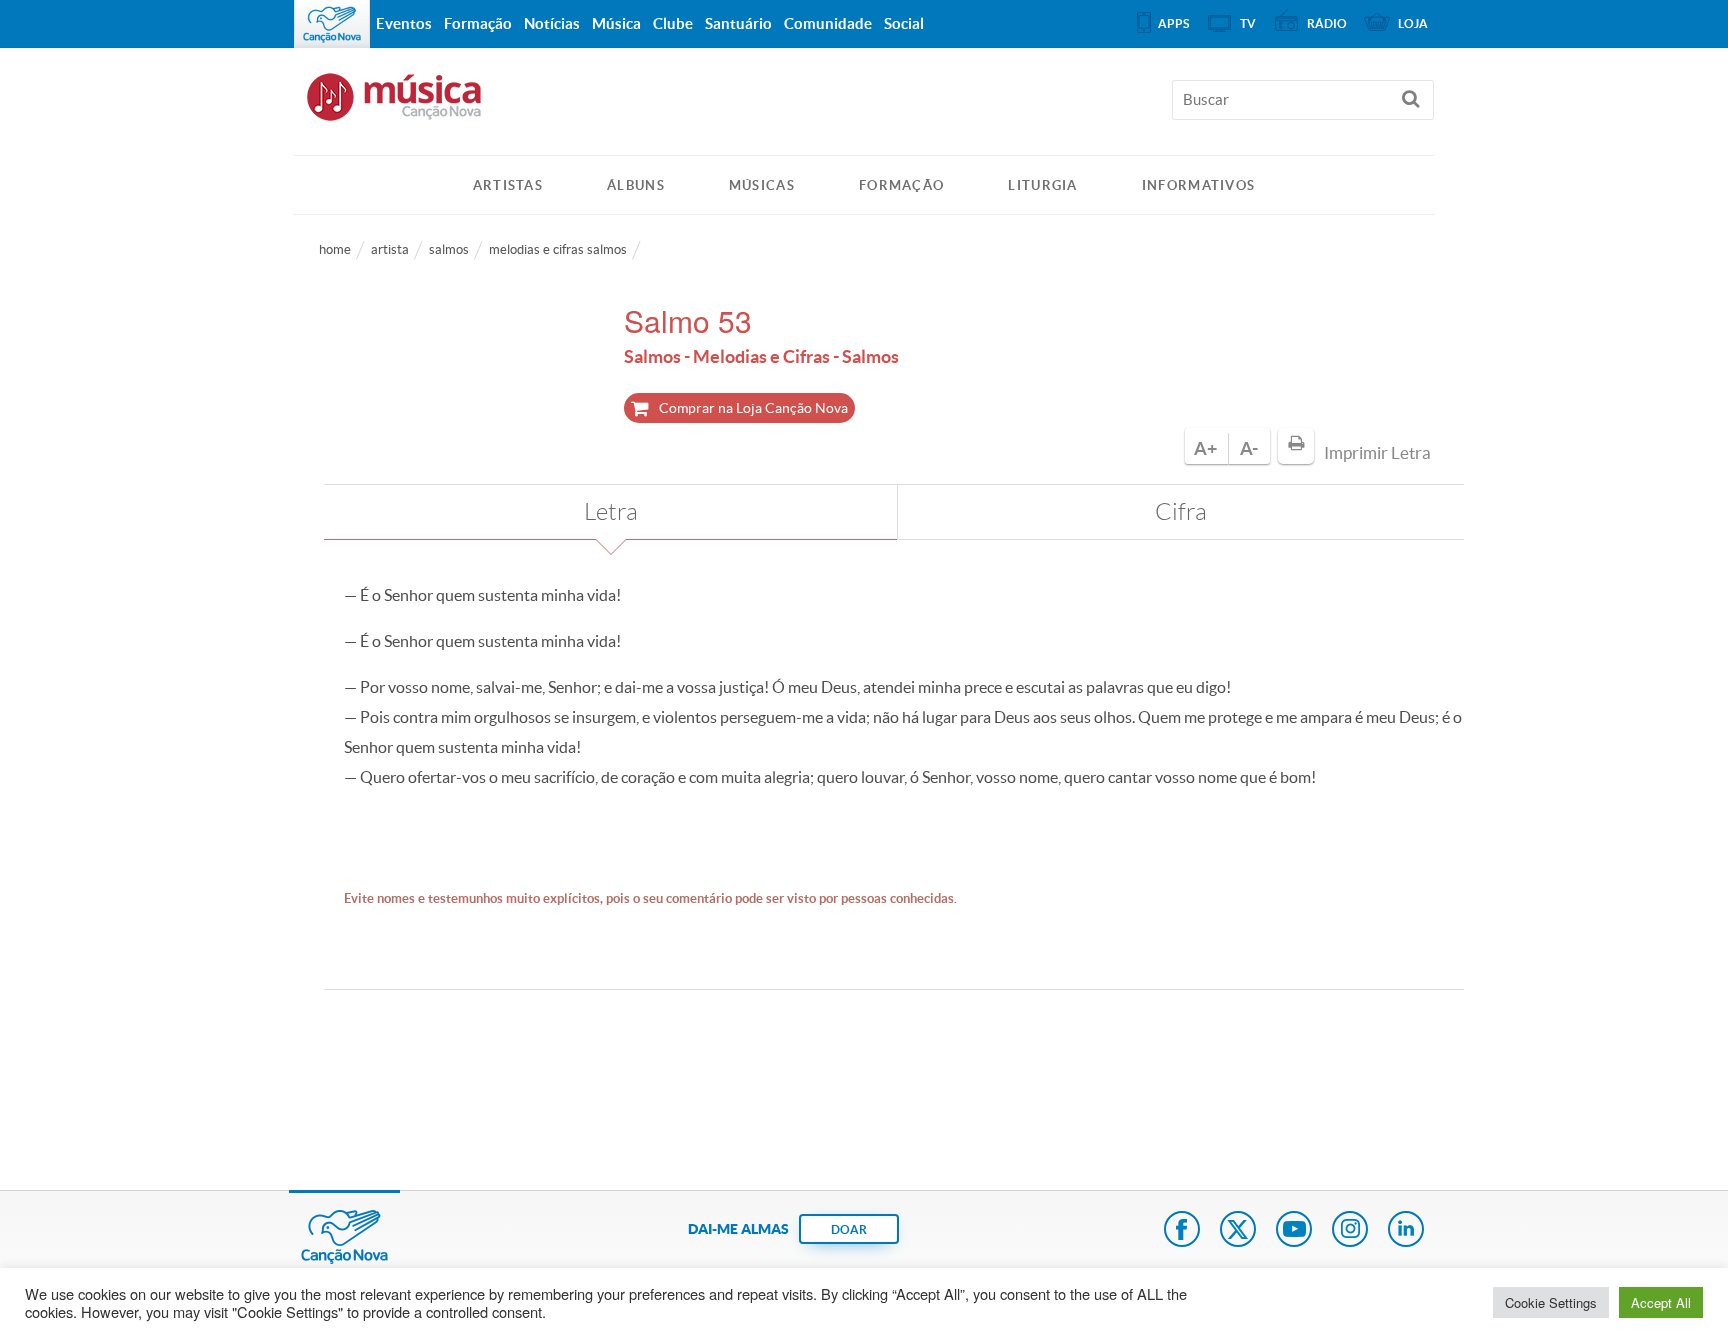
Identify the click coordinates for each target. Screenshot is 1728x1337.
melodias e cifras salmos (558, 249)
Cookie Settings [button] (1551, 1302)
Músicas (762, 185)
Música (616, 23)
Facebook (1182, 1231)
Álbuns (636, 185)
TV (1248, 23)
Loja (1413, 23)
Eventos (404, 23)
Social (904, 23)
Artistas (508, 185)
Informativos (1199, 185)
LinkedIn (1406, 1231)
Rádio (1327, 23)
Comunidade (828, 23)
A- (1249, 448)
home (335, 249)
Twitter (1238, 1231)
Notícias (552, 23)
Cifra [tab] (1181, 512)
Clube (673, 23)
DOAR (849, 1229)
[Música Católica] (864, 106)
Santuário (738, 23)
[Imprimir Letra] (1296, 446)
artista (390, 249)
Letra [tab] (611, 512)
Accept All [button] (1661, 1302)
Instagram (1350, 1231)
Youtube (1294, 1231)
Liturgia (1042, 185)
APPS (1173, 23)
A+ (1205, 448)
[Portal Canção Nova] (332, 24)
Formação (901, 185)
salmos (449, 249)
